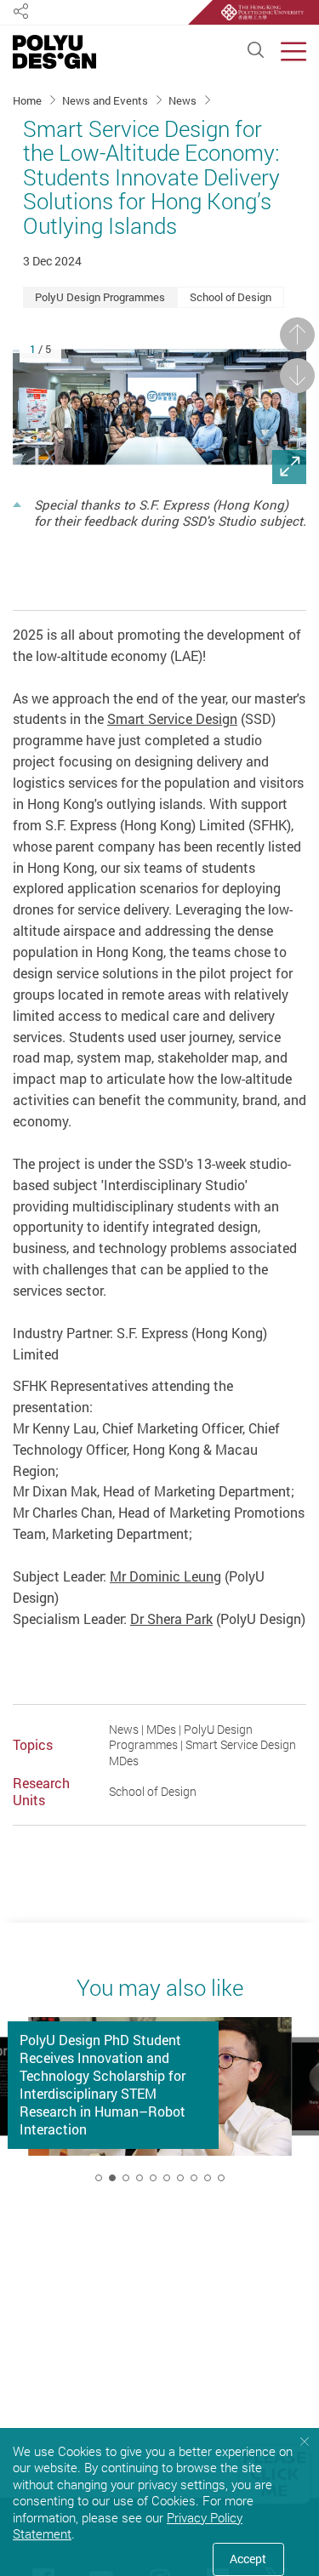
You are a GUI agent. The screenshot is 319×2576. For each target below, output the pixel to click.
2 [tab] (112, 2178)
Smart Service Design (172, 719)
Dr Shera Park (171, 1619)
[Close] (304, 2442)
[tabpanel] (160, 2106)
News (184, 100)
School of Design (231, 297)
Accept (248, 2559)
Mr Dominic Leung (165, 1576)
